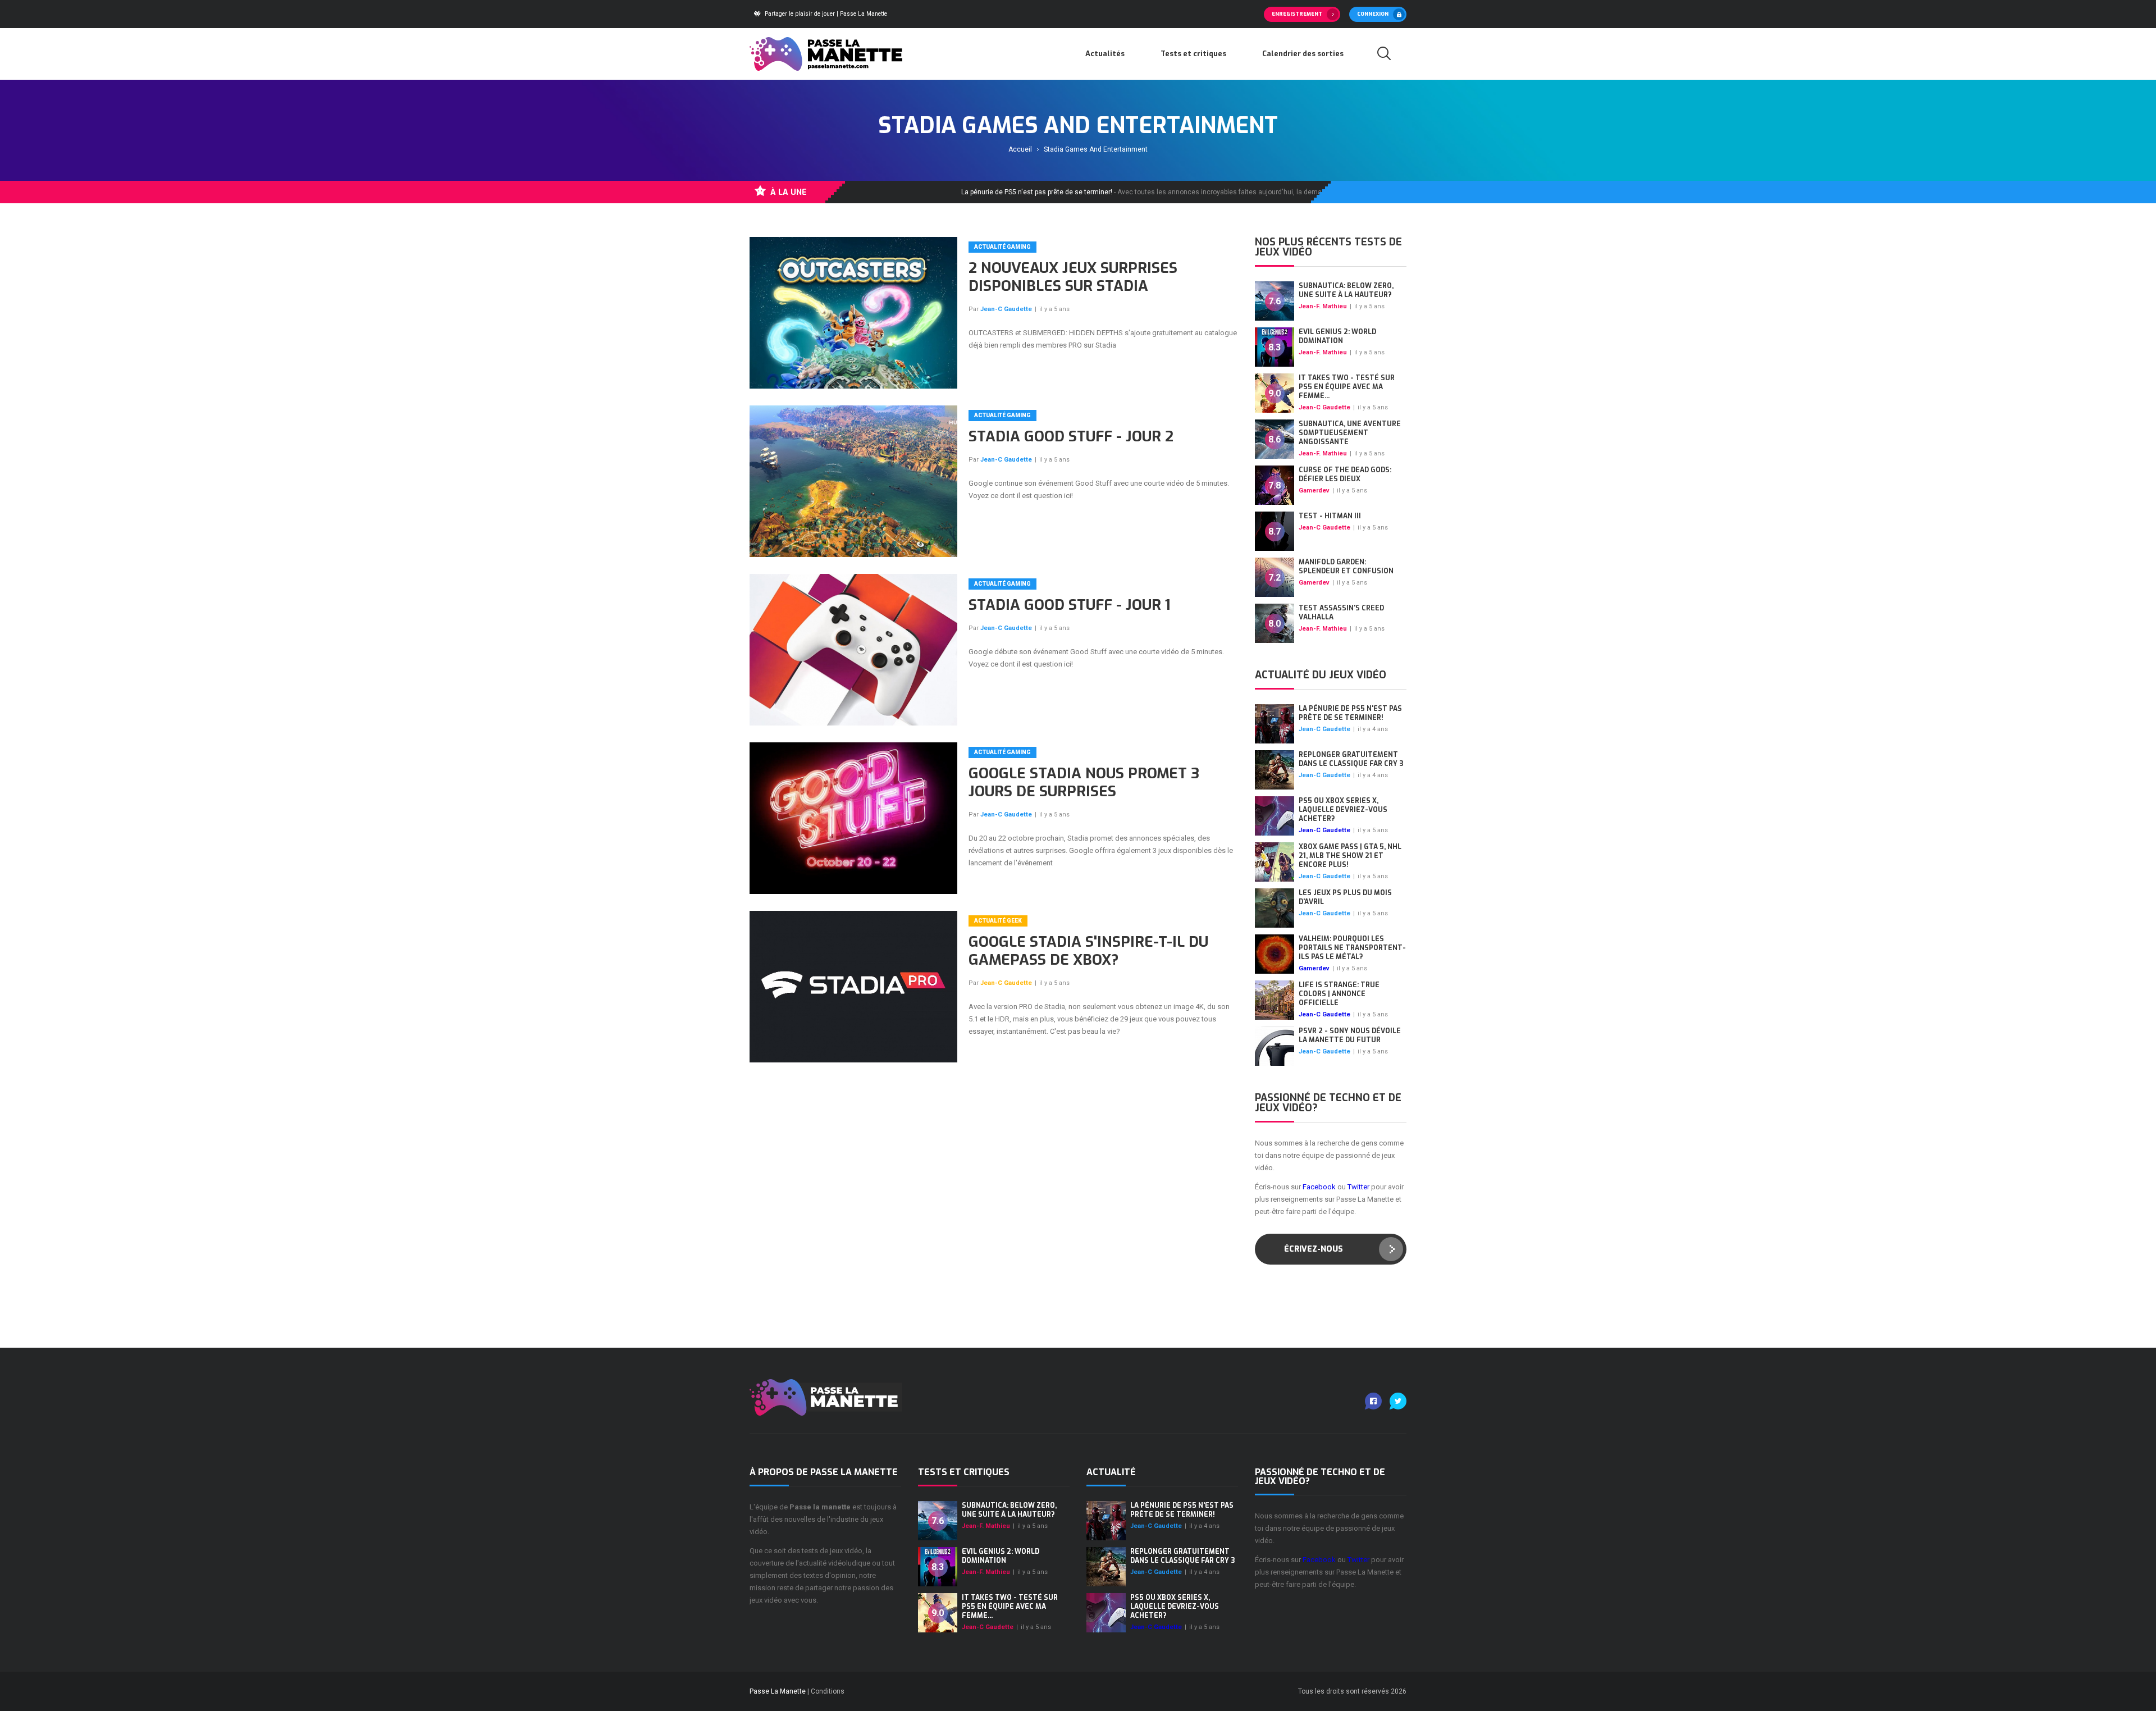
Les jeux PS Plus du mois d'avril (1345, 897)
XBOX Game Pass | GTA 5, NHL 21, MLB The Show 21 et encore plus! (1350, 856)
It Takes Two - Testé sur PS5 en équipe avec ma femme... (1347, 387)
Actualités (1105, 54)
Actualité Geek (998, 921)
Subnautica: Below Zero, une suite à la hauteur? (1346, 290)
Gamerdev (1314, 491)
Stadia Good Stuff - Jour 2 (1071, 437)
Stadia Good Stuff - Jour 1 (1069, 605)
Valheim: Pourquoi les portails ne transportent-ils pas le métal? (1352, 948)
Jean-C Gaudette (1006, 309)
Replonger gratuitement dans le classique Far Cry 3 (1351, 759)
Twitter (1358, 1187)
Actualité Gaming (1002, 247)
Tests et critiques (1193, 54)
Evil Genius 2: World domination (1337, 336)
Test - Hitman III (1330, 516)
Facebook (1319, 1187)
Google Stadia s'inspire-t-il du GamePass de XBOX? (1088, 951)
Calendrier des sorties (1303, 54)
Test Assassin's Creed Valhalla (1341, 613)
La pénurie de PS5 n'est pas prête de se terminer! (1350, 713)
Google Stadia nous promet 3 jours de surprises (1084, 783)
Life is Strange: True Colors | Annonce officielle (1339, 994)
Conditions (828, 1691)
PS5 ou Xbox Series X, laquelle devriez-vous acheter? (1343, 810)
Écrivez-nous (1314, 1249)
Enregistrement (1297, 14)
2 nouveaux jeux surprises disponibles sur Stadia (1073, 277)
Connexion (1373, 14)
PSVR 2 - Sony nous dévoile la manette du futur (1350, 1035)
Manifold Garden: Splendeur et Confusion (1346, 567)
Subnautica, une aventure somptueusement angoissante (1350, 433)
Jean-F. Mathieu (1323, 306)
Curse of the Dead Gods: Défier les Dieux (1345, 474)
